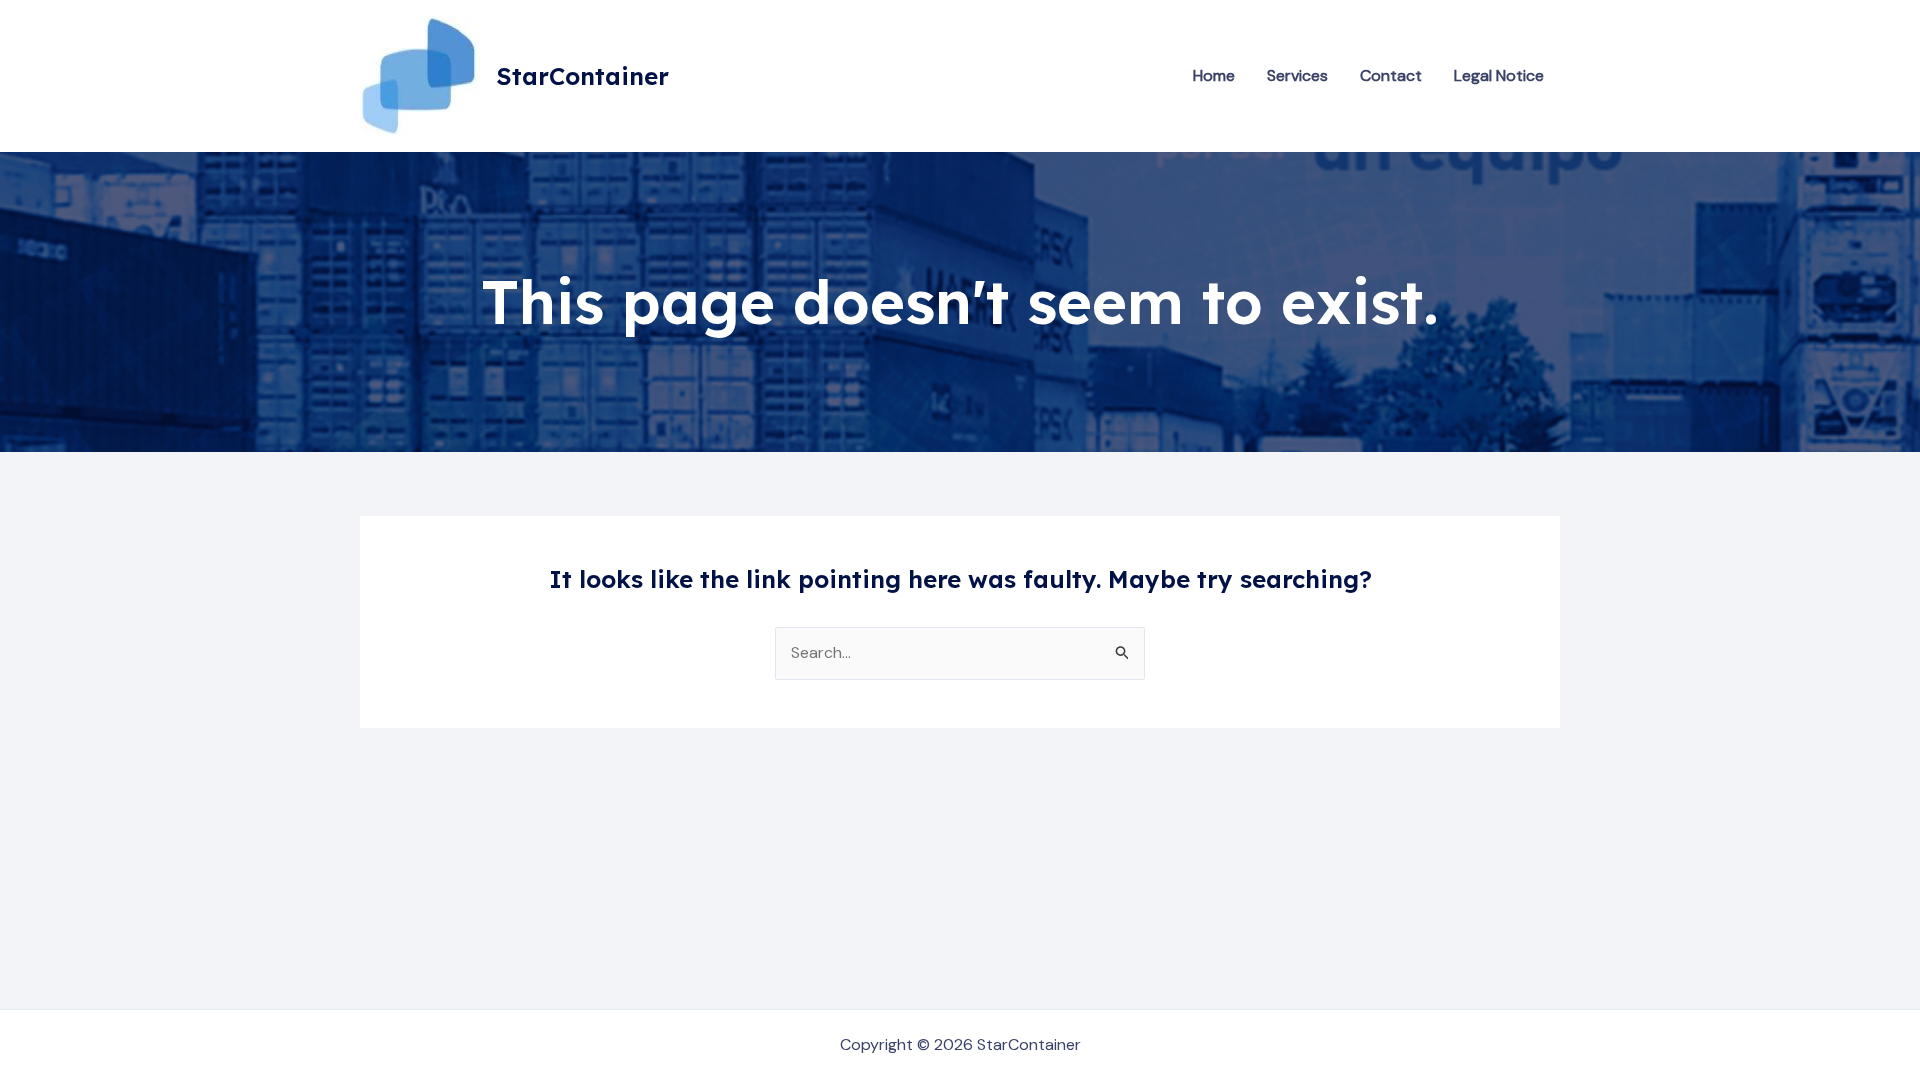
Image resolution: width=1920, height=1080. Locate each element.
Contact (1391, 75)
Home (1214, 75)
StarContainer (582, 76)
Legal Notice (1499, 75)
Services (1297, 75)
